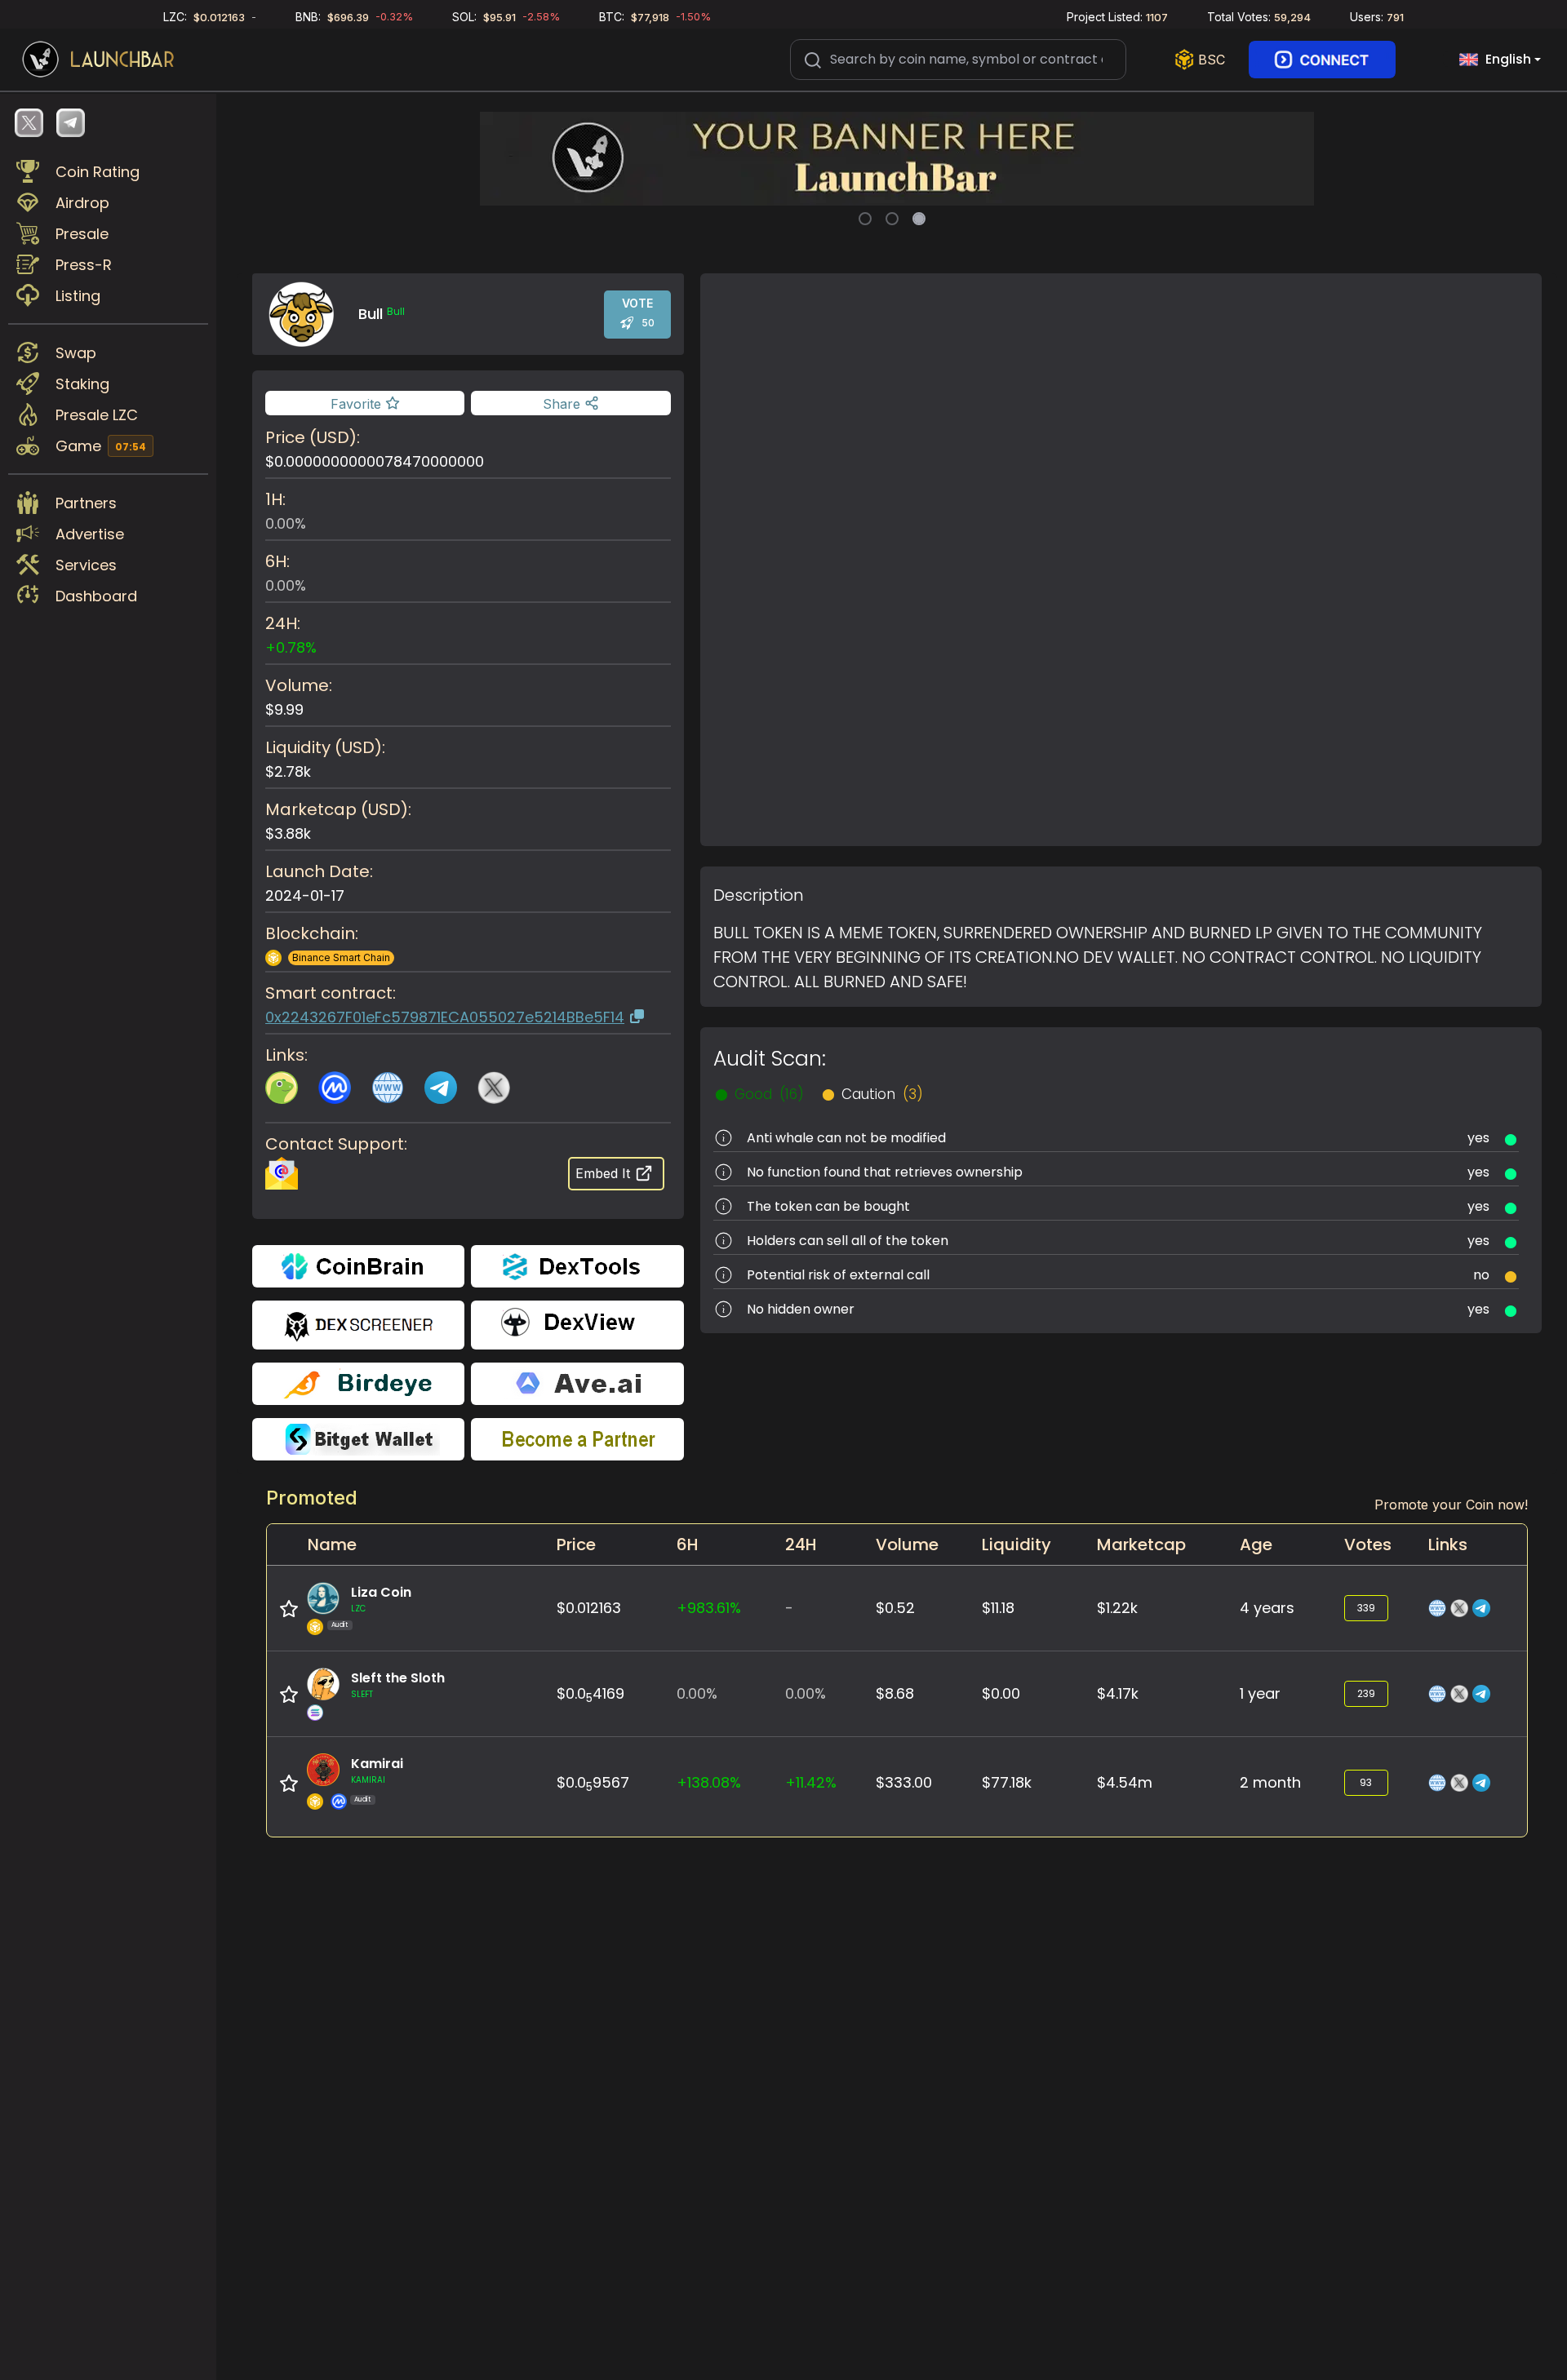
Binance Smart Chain (341, 957)
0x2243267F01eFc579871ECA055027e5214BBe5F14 (445, 1017)
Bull (396, 312)
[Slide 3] (919, 219)
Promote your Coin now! (1451, 1505)
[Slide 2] (892, 219)
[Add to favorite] (289, 1609)
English (1508, 59)
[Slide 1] (865, 219)
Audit (340, 1625)
